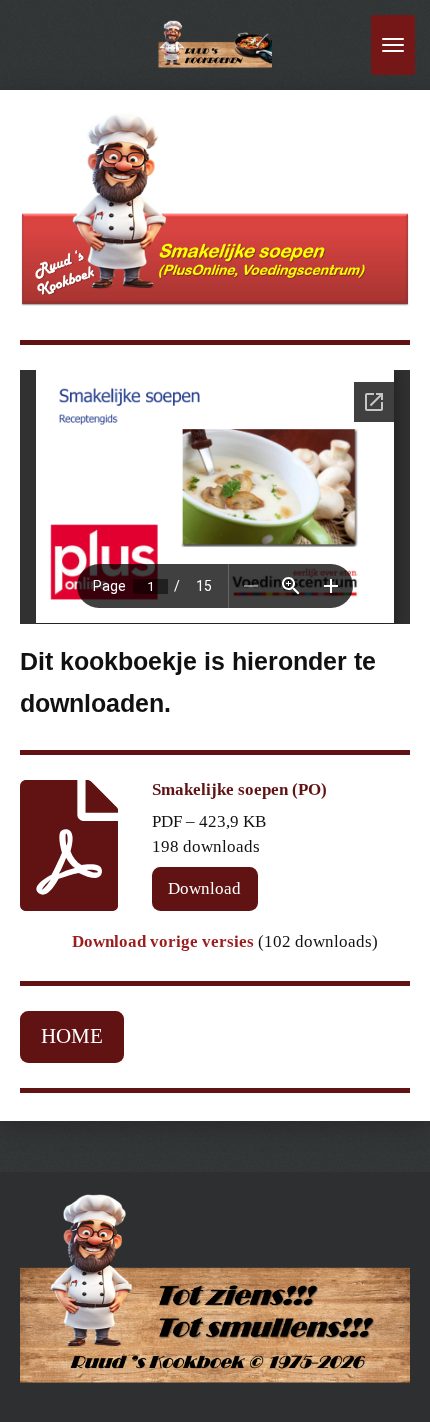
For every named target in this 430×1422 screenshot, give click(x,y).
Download (204, 888)
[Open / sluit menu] (393, 45)
